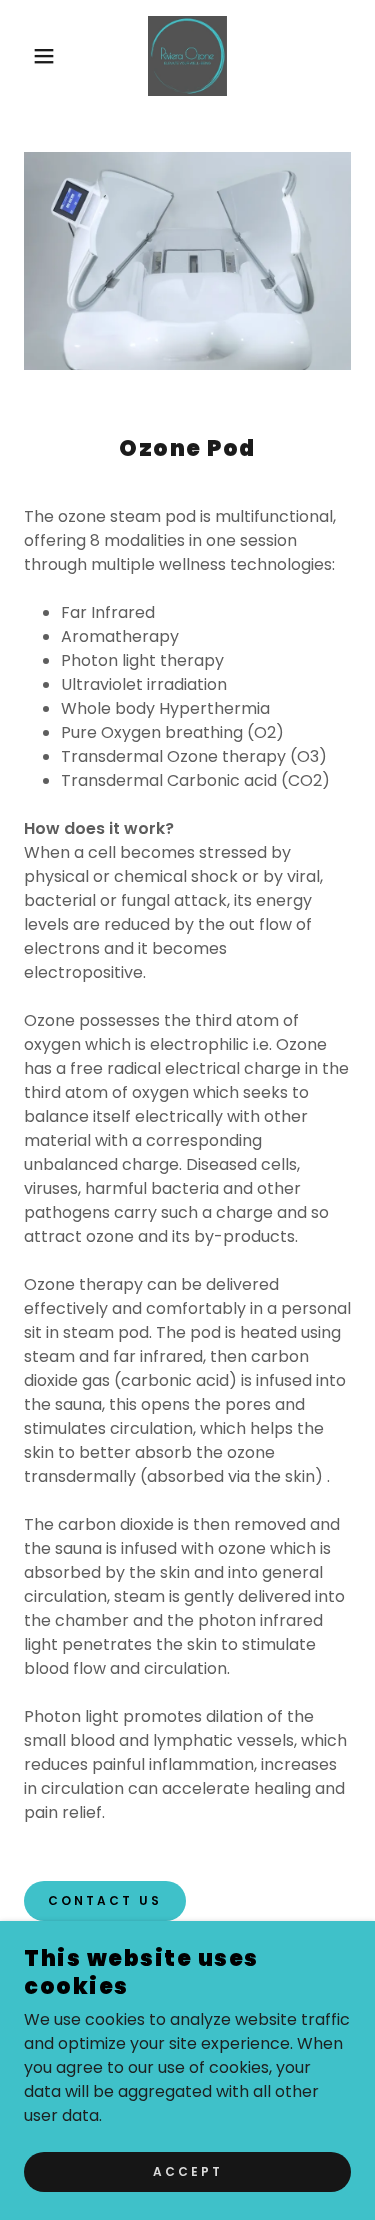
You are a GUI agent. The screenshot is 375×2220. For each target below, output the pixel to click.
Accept (188, 2171)
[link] (187, 56)
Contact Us (105, 1900)
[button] (29, 56)
